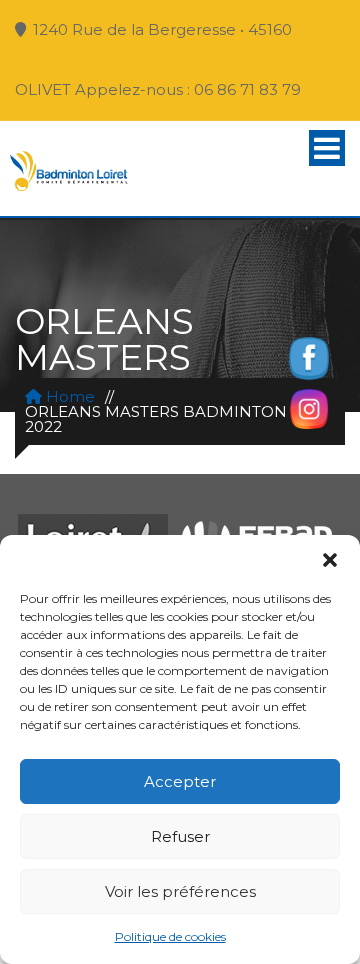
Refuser (180, 836)
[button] (330, 560)
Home (68, 396)
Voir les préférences (180, 891)
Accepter (180, 781)
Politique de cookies (170, 936)
